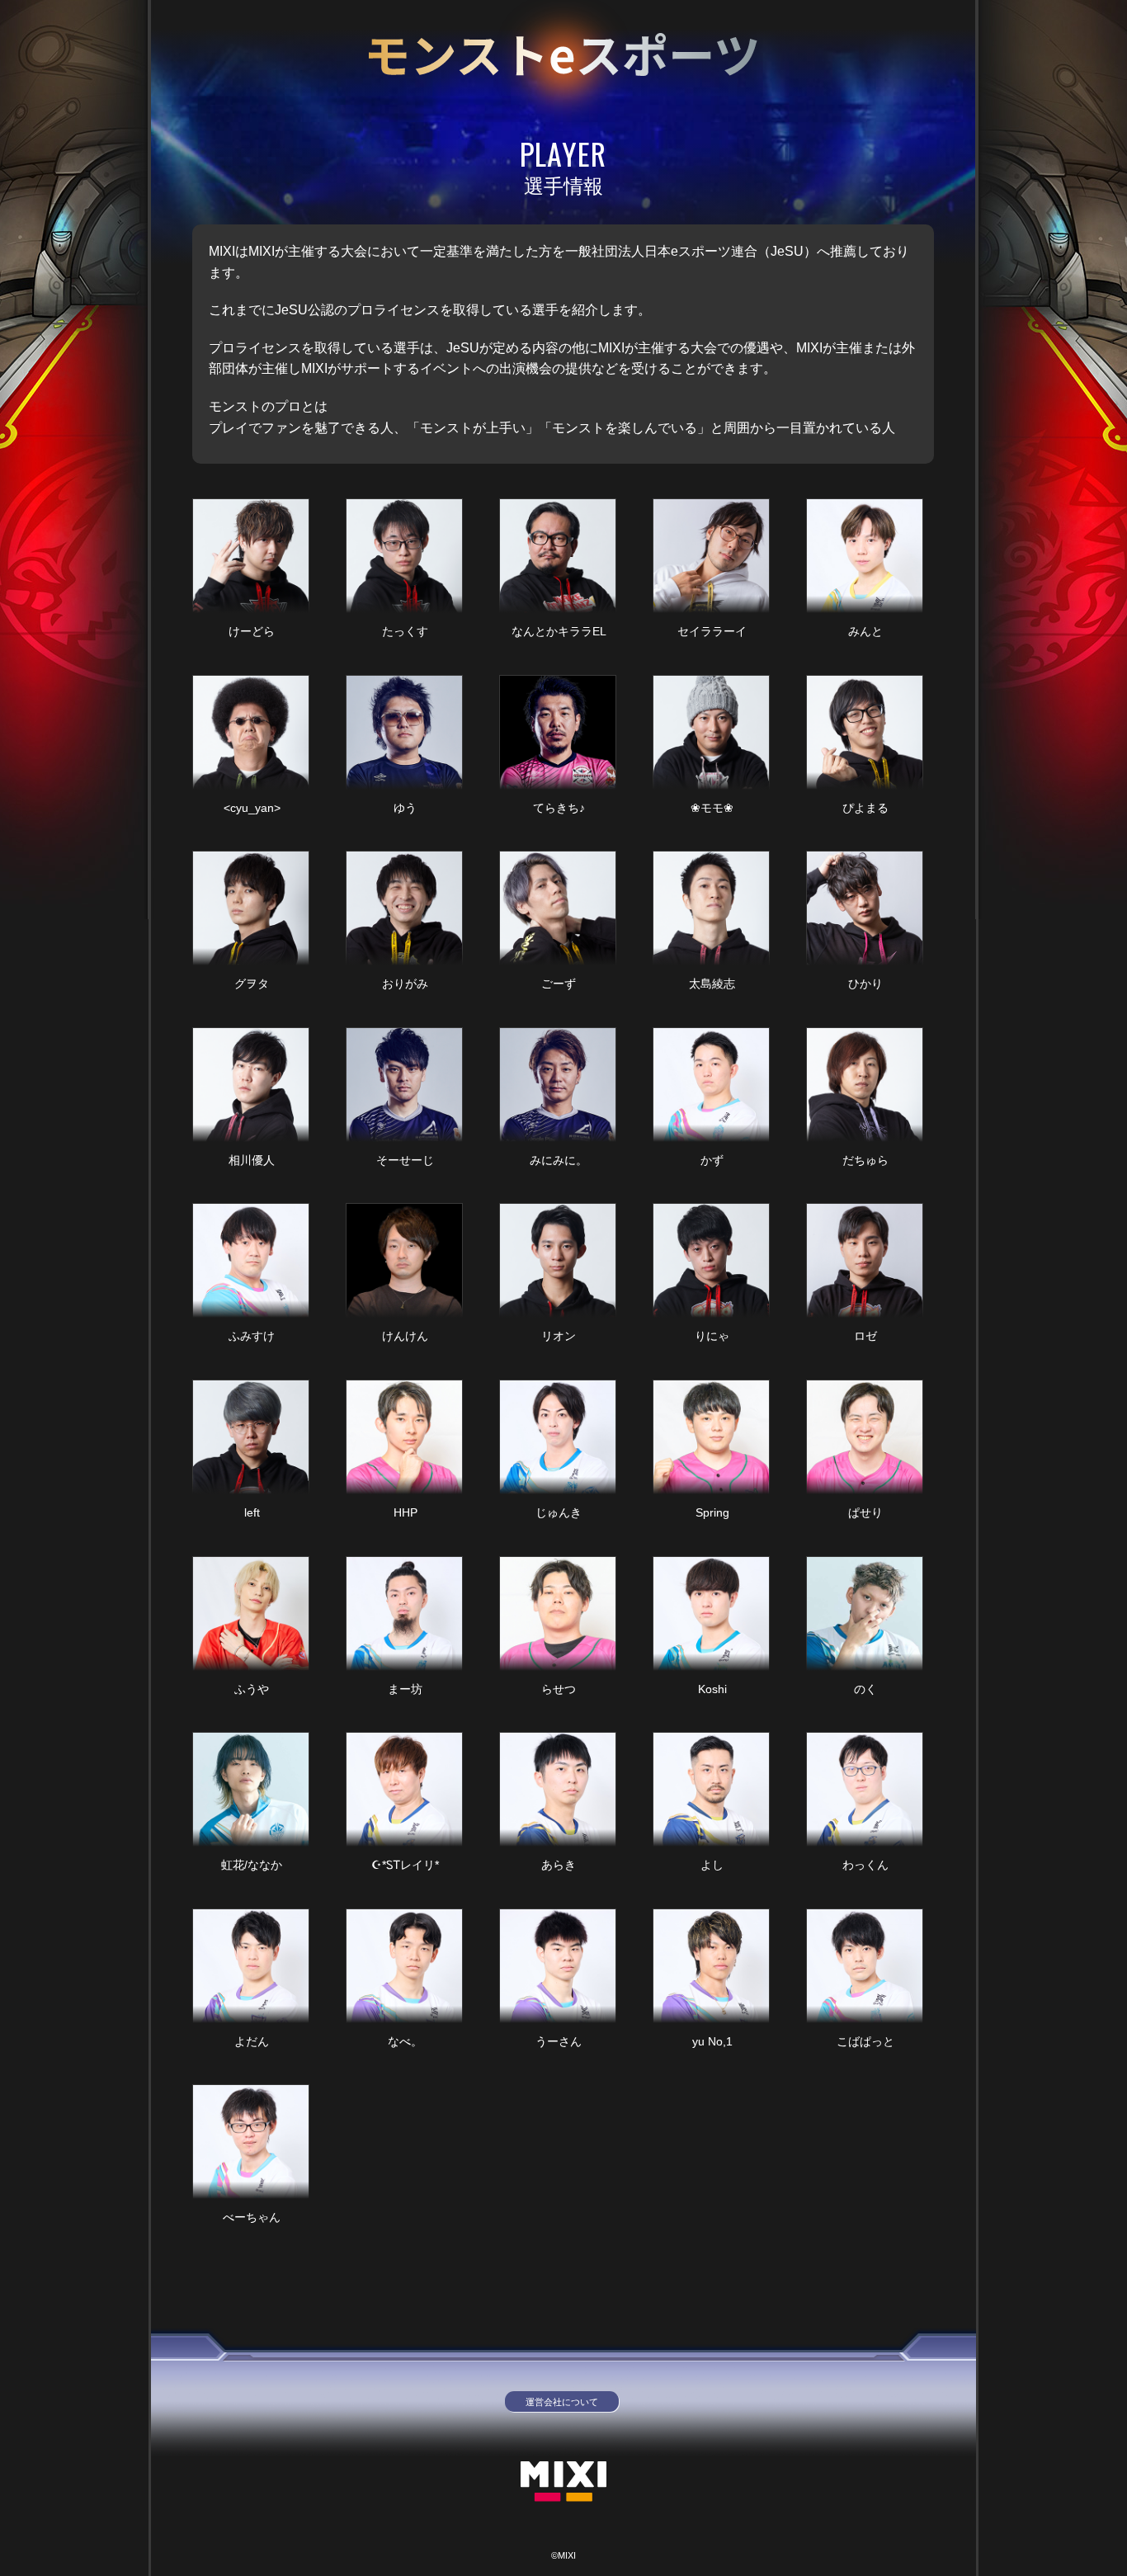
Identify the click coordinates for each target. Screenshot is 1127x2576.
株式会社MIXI (563, 2482)
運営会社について (562, 2402)
